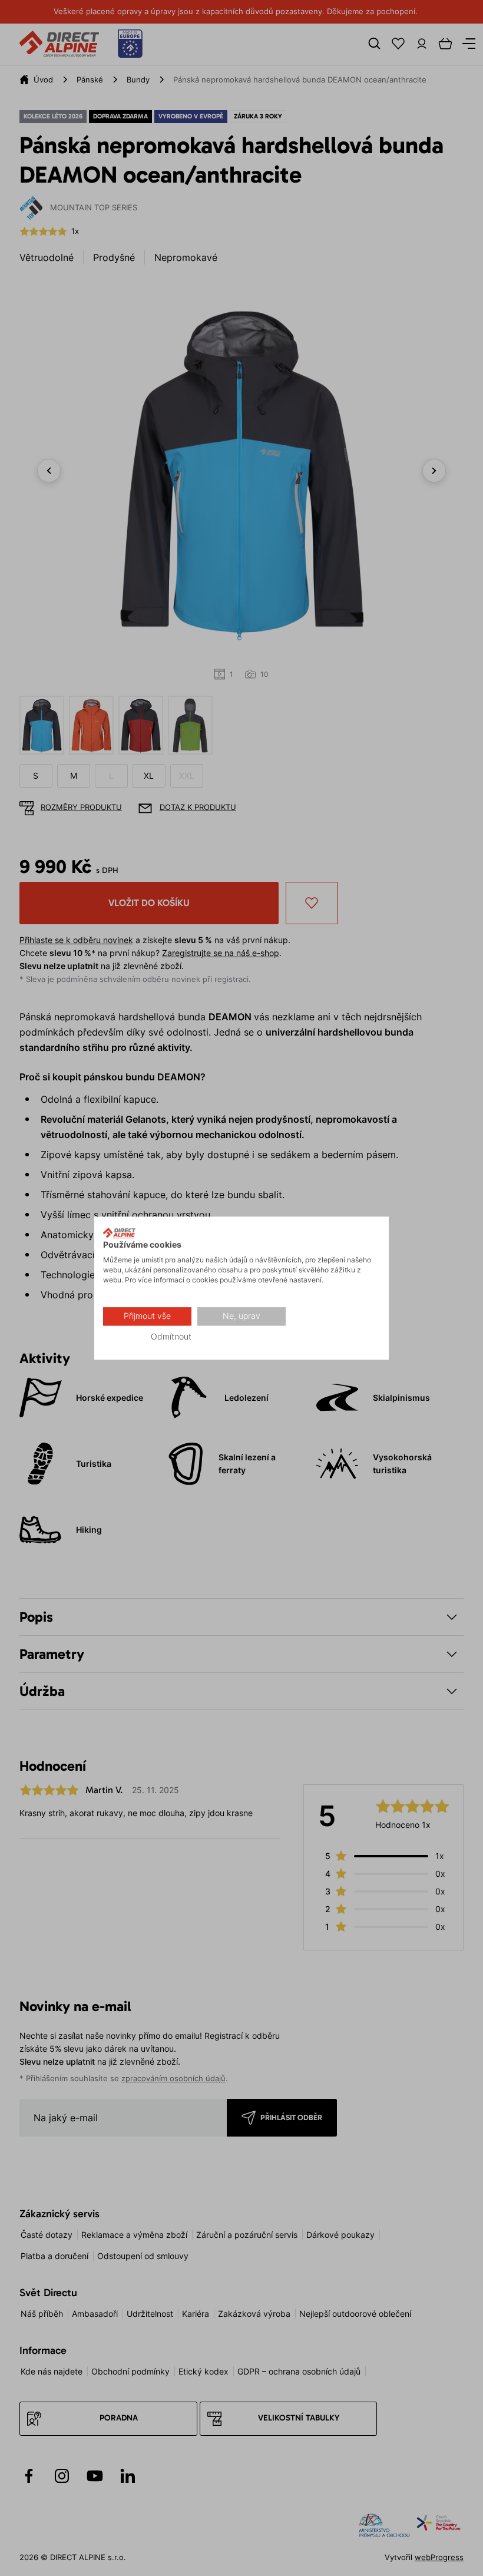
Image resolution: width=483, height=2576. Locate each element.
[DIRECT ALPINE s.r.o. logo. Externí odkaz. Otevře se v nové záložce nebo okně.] (119, 1233)
